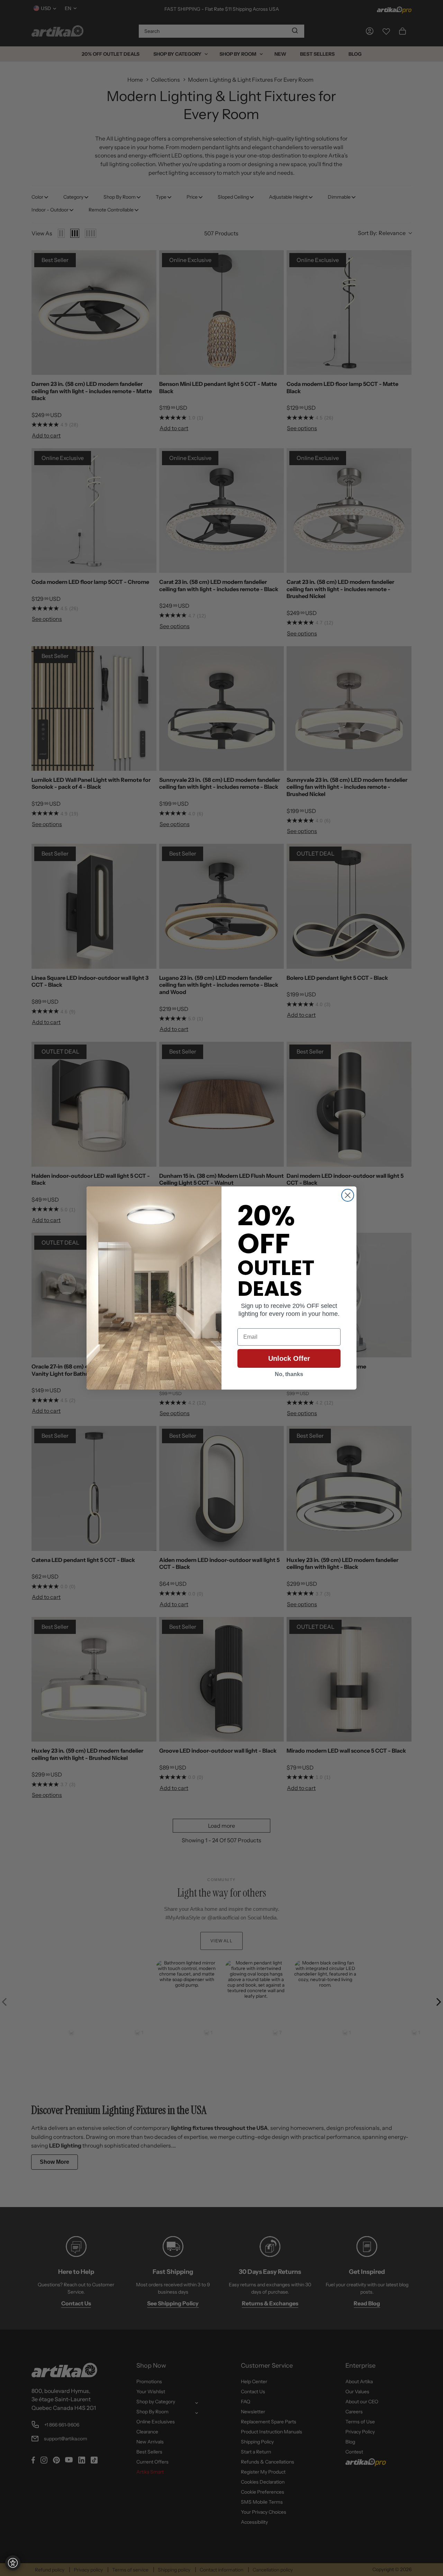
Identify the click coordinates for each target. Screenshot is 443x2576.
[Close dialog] (348, 1195)
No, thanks (289, 1374)
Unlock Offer (289, 1358)
